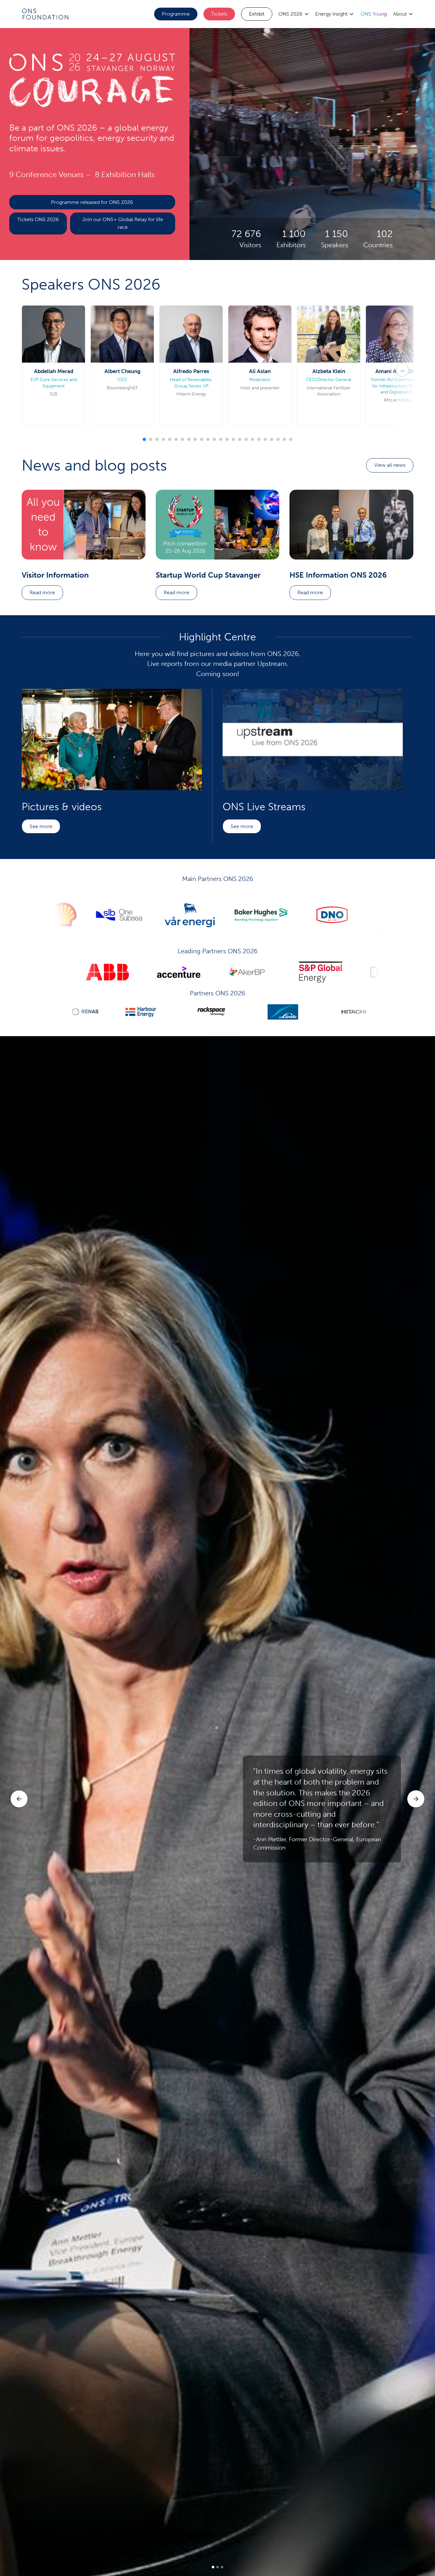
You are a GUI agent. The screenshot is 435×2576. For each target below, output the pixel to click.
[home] (45, 14)
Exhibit (257, 14)
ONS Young (374, 14)
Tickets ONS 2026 (38, 219)
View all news (390, 465)
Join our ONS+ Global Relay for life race (123, 223)
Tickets (219, 14)
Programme (176, 14)
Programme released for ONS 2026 (92, 202)
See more (41, 826)
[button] (294, 14)
